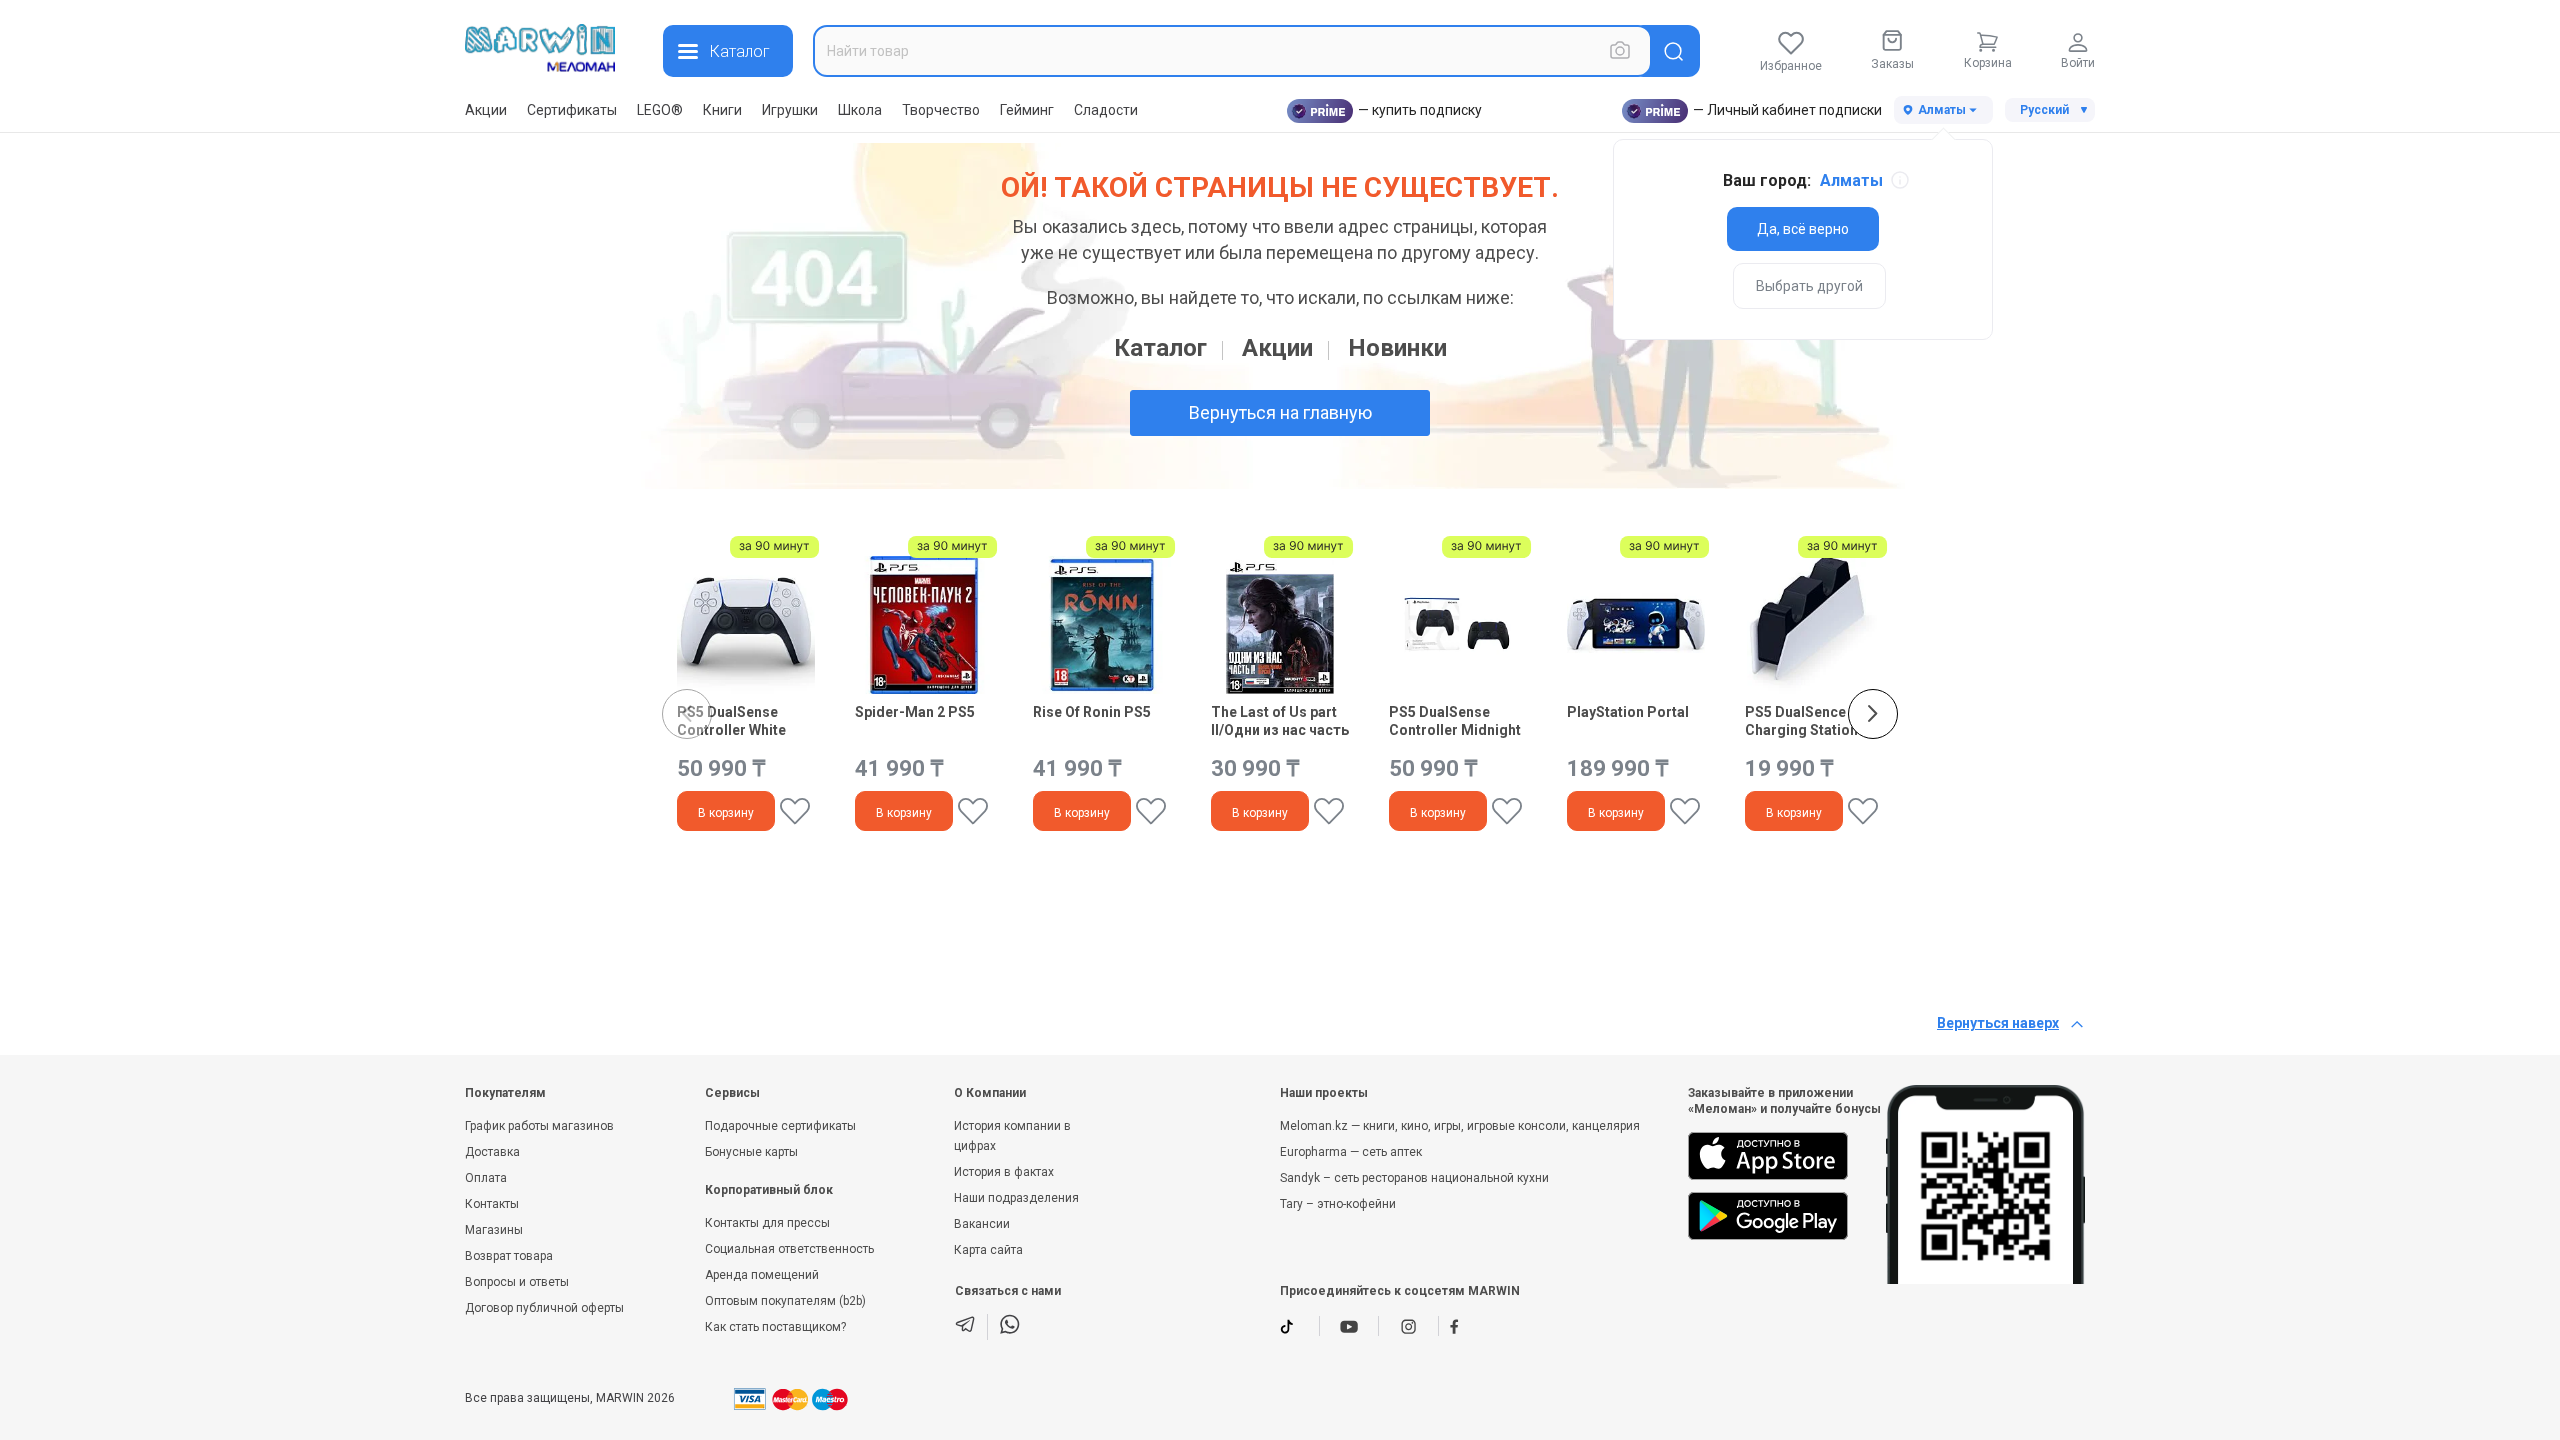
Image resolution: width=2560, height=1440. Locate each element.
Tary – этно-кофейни (1338, 1204)
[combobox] (1232, 51)
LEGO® (660, 110)
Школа (860, 110)
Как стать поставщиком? (775, 1327)
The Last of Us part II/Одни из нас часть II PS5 (1280, 721)
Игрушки (790, 110)
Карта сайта (988, 1250)
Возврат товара (509, 1256)
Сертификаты (572, 110)
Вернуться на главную (1280, 412)
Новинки (1397, 348)
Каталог (1160, 348)
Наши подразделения (1016, 1198)
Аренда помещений (762, 1275)
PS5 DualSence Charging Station (1801, 721)
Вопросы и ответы (517, 1282)
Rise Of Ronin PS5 (1092, 712)
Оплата (486, 1178)
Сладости (1106, 110)
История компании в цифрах (1012, 1136)
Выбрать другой (1809, 286)
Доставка (492, 1152)
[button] (1873, 714)
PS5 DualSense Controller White (731, 721)
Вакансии (982, 1224)
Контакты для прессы (767, 1223)
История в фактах (1004, 1172)
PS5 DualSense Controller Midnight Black (1455, 721)
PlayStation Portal (1628, 712)
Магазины (494, 1230)
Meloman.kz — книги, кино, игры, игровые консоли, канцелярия (1460, 1126)
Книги (722, 110)
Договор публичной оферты (544, 1308)
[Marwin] (540, 48)
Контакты (492, 1204)
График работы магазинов (539, 1126)
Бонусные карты (751, 1152)
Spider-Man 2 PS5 (915, 712)
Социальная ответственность (789, 1249)
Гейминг (1027, 110)
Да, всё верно (1803, 229)
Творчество (941, 110)
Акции (486, 110)
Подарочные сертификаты (780, 1126)
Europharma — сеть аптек (1351, 1152)
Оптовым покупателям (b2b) (785, 1301)
